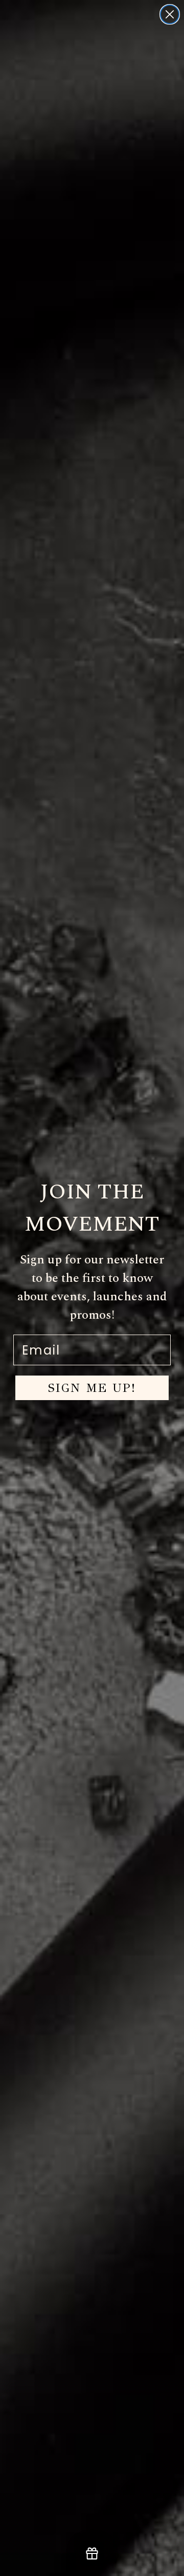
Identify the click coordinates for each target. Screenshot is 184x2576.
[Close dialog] (170, 14)
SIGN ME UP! (92, 1388)
